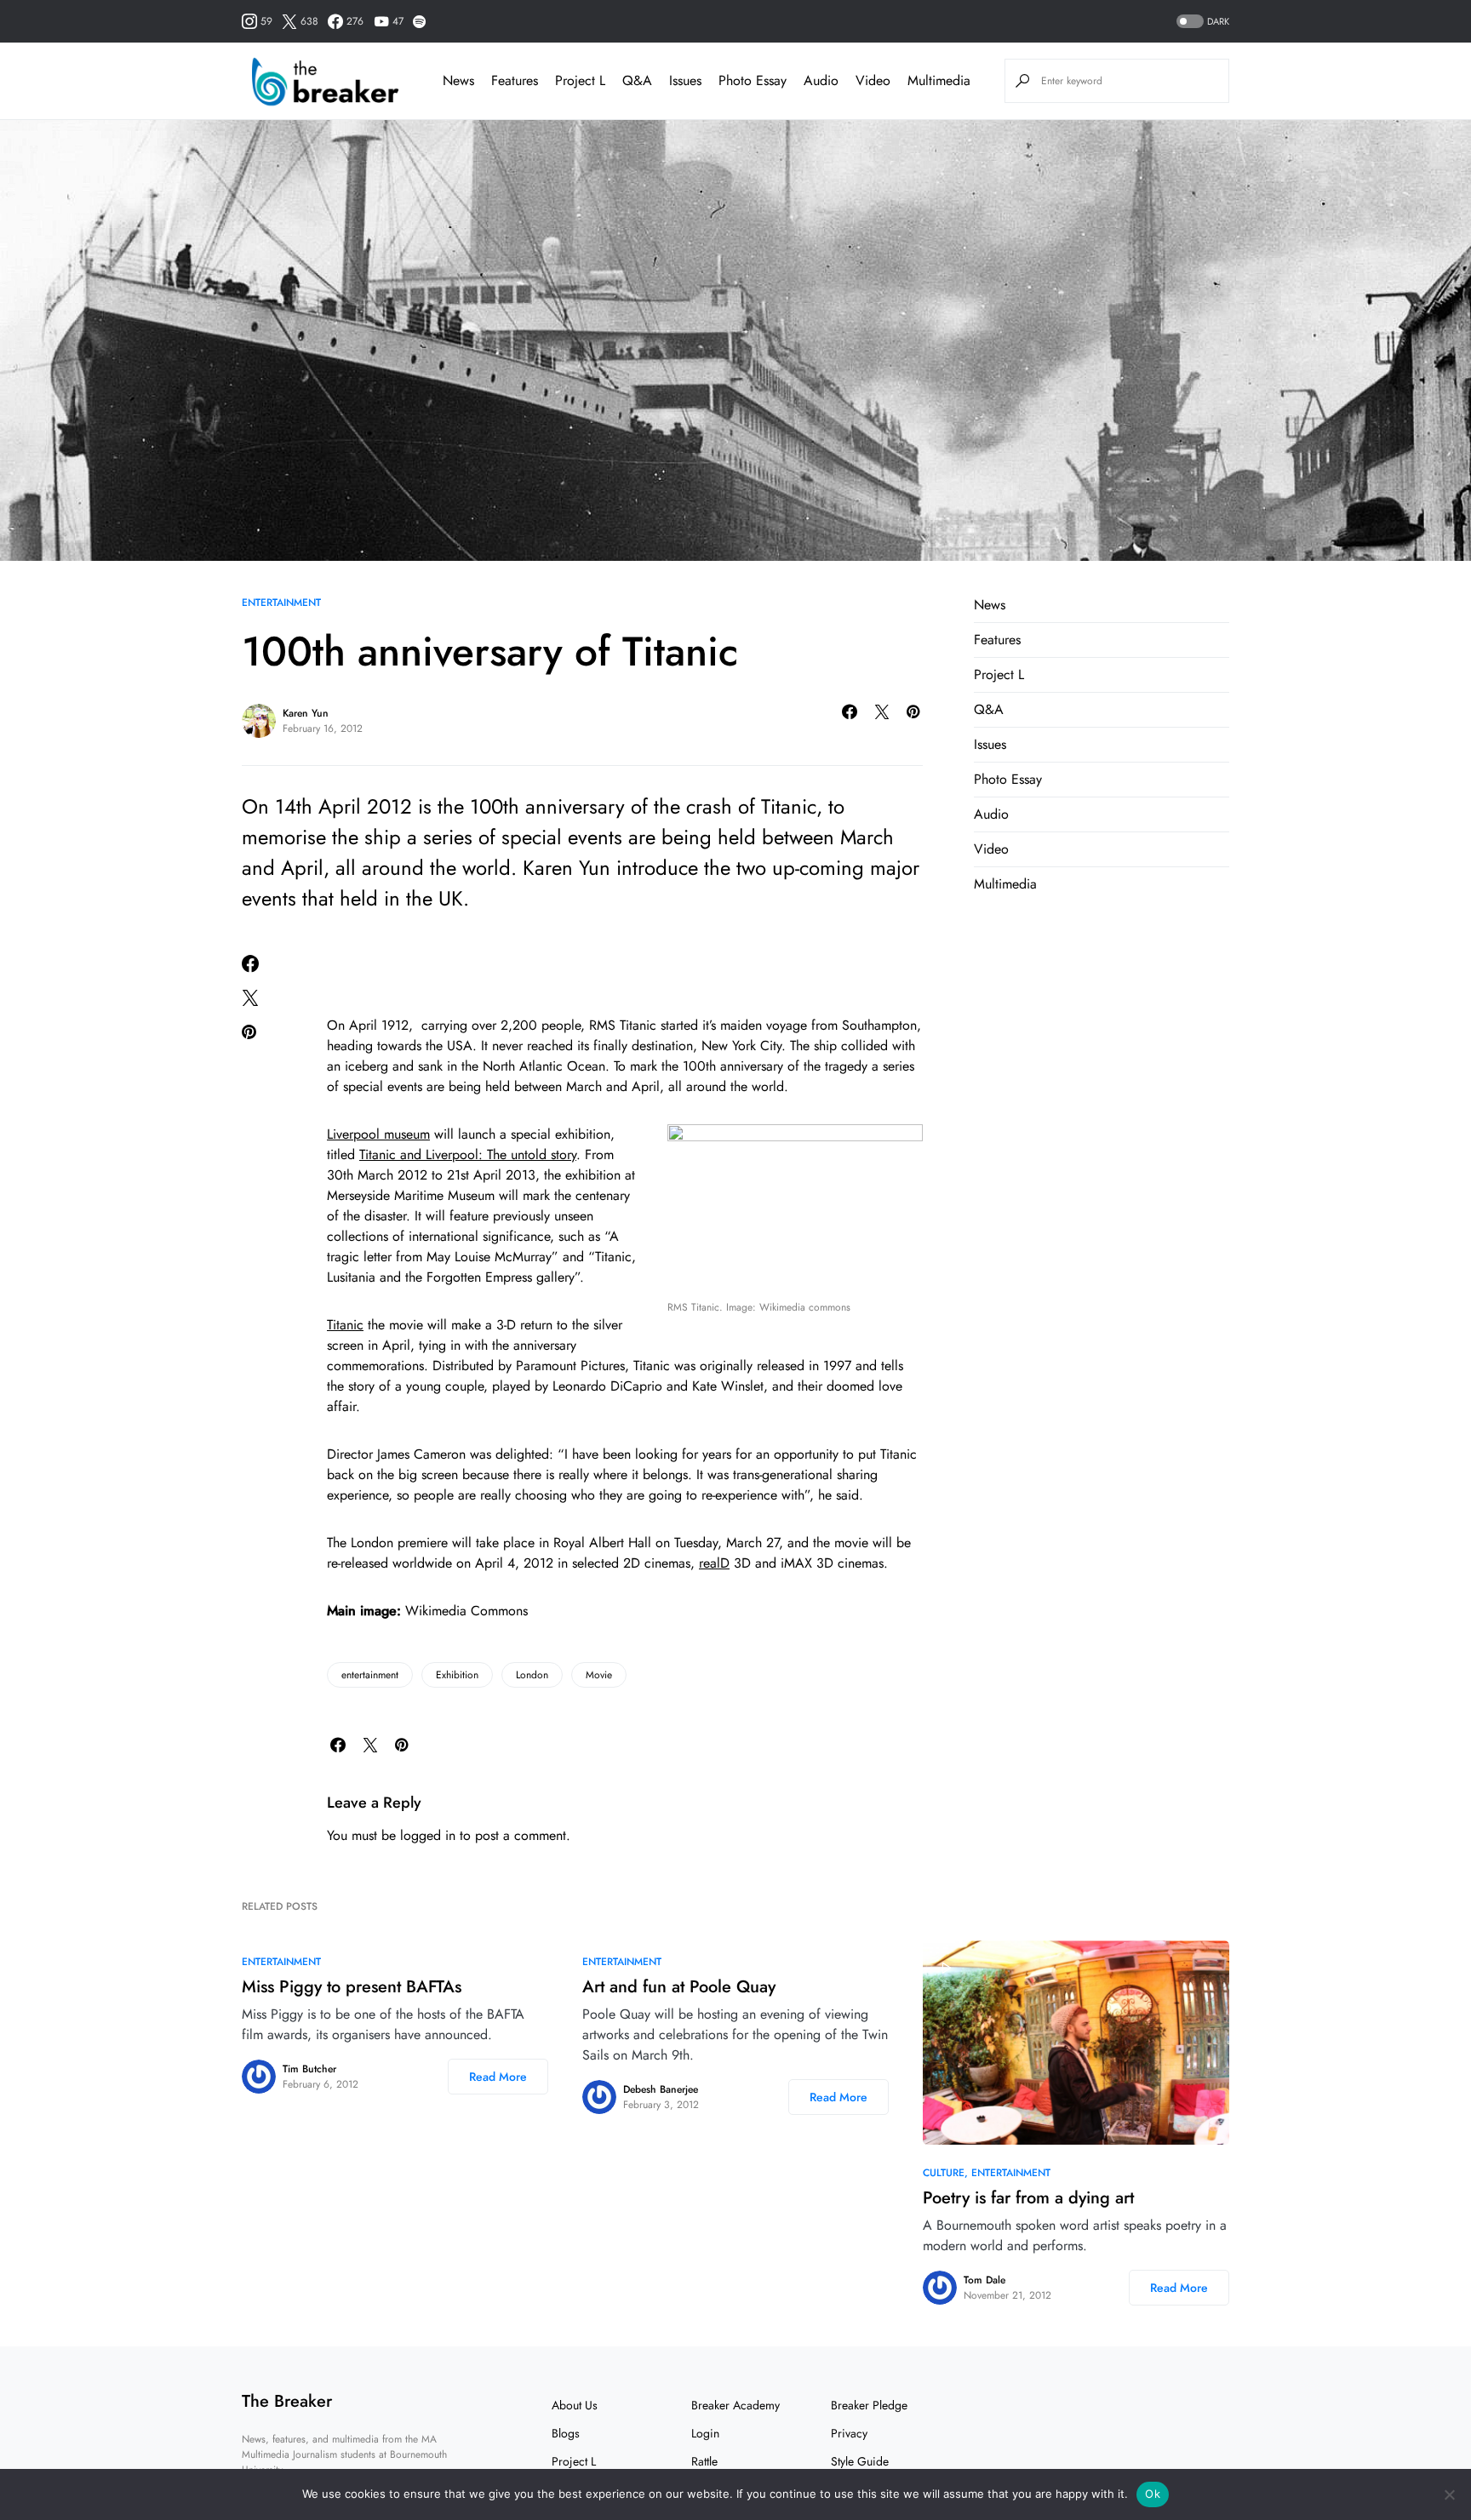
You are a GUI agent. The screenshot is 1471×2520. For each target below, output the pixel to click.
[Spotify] (419, 21)
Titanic (345, 1325)
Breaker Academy (735, 2405)
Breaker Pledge (869, 2405)
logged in (428, 1835)
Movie (599, 1675)
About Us (575, 2405)
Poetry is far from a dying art (1028, 2198)
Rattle (704, 2461)
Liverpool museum (378, 1134)
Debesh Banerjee (661, 2089)
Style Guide (860, 2461)
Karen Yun (306, 713)
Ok (1153, 2494)
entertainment (370, 1675)
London (532, 1675)
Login (705, 2433)
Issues (990, 744)
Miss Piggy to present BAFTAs (352, 1987)
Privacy (849, 2433)
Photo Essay (1008, 779)
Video (991, 849)
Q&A (989, 709)
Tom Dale (984, 2280)
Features (997, 640)
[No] (1450, 2494)
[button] (1201, 22)
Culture (944, 2173)
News (990, 605)
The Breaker (287, 2401)
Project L (999, 674)
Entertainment (281, 603)
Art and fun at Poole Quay (679, 1987)
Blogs (566, 2433)
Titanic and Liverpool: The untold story (468, 1154)
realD (714, 1563)
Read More (498, 2077)
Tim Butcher (309, 2069)
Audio (991, 814)
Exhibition (457, 1675)
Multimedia (1005, 884)
